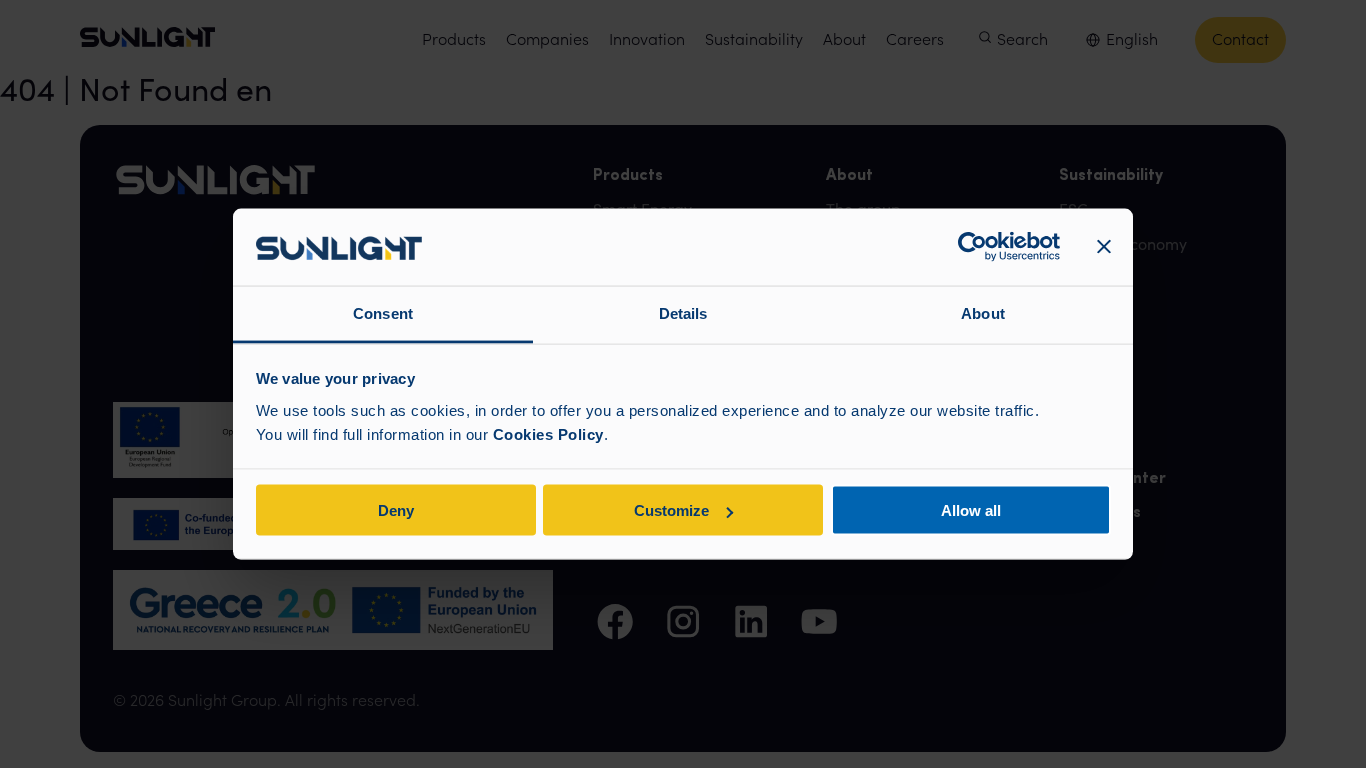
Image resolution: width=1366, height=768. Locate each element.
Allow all (971, 510)
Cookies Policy (548, 433)
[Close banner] (1104, 247)
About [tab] (983, 312)
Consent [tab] (383, 312)
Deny (396, 510)
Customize (671, 510)
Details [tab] (683, 312)
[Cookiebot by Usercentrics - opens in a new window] (972, 247)
